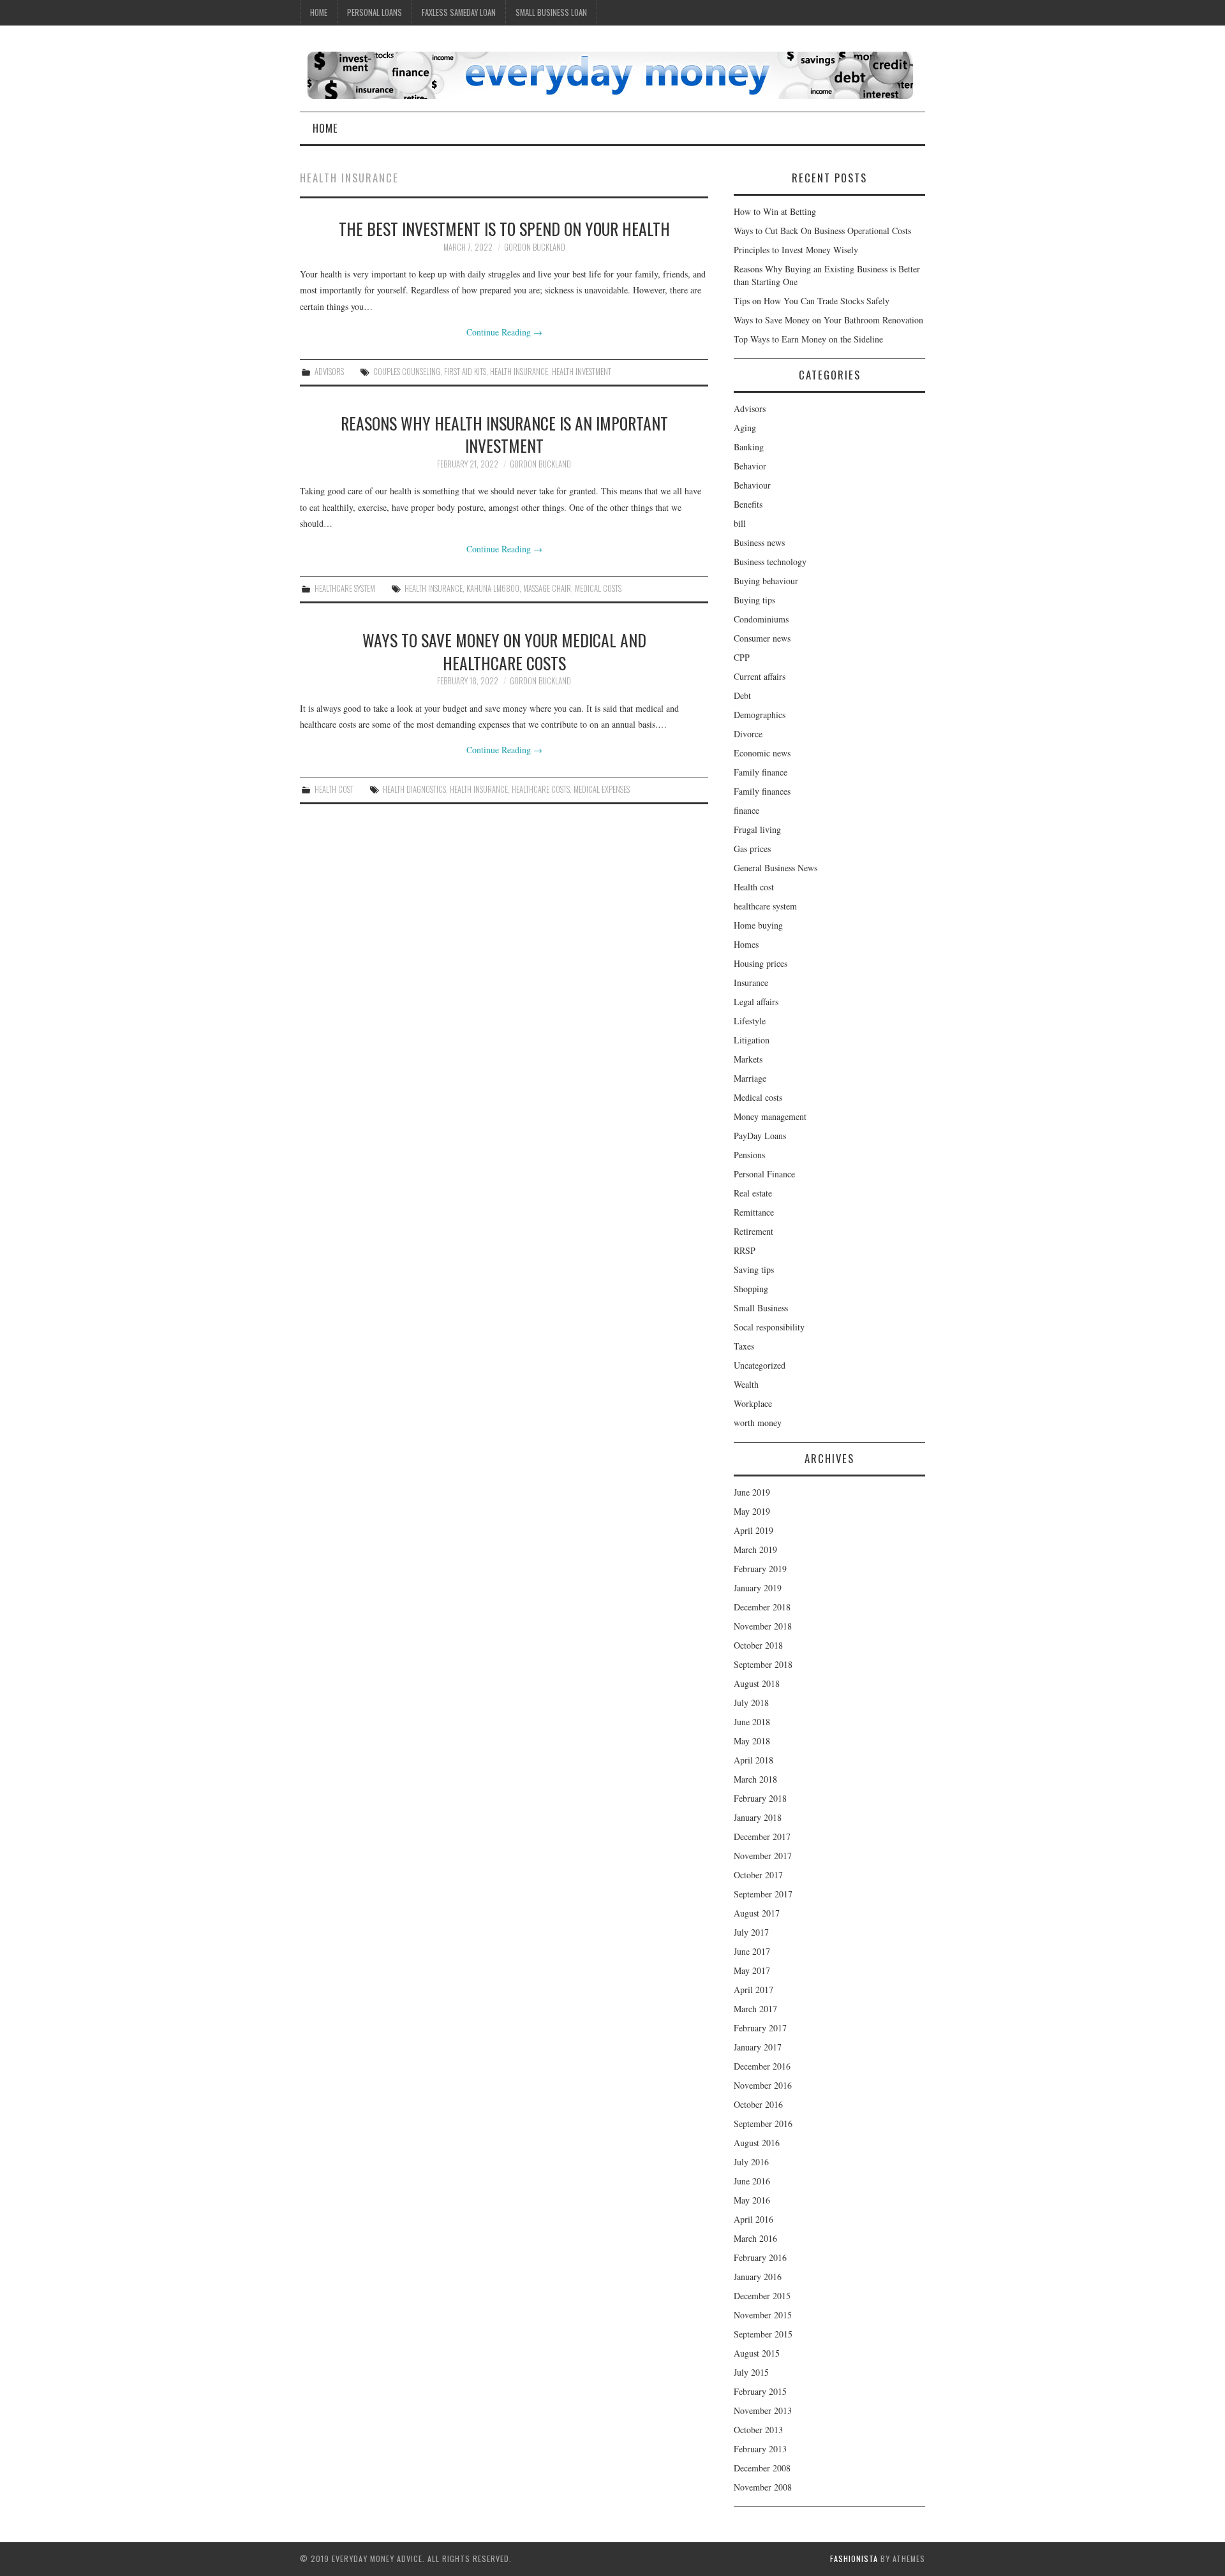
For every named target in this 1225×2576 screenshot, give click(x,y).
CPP (742, 657)
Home (319, 12)
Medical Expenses (602, 789)
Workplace (753, 1403)
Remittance (754, 1212)
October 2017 (758, 1875)
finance (746, 810)
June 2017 (752, 1951)
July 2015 (751, 2372)
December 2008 (762, 2468)
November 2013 (763, 2410)
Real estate (753, 1193)
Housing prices (761, 963)
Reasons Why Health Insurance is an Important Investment (504, 434)
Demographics (760, 715)
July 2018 (751, 1703)
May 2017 (752, 1970)
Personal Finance (764, 1174)
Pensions (749, 1155)
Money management (770, 1116)
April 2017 (754, 1990)
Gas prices (752, 849)
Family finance (761, 772)
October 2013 (758, 2430)
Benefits (748, 504)
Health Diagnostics (414, 789)
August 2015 (757, 2353)
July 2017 (751, 1932)
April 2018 (754, 1760)
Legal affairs (756, 1002)
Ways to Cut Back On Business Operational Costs (822, 231)
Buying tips (754, 600)
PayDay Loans (760, 1136)
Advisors (329, 372)
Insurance (751, 983)
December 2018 (762, 1607)
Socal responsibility (769, 1327)
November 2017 (763, 1856)
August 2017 (757, 1913)
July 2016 (751, 2162)
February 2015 (760, 2391)
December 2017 (762, 1836)
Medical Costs (598, 588)
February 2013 (760, 2449)
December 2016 (762, 2066)
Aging (745, 428)
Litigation (752, 1040)
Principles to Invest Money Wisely (796, 250)
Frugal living (757, 829)
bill (740, 523)
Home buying (758, 925)
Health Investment (582, 372)
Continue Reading (504, 332)
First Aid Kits (465, 372)
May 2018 (752, 1741)
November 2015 (763, 2315)
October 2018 (758, 1645)
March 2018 (755, 1779)
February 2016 (760, 2257)
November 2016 (763, 2085)
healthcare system (345, 588)
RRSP (745, 1250)
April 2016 (754, 2219)
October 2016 (758, 2104)
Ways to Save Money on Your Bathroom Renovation (828, 320)
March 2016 (755, 2238)
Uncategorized (760, 1365)
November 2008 (763, 2487)
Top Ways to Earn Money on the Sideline (808, 339)
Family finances (762, 791)
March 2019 (755, 1549)
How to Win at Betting (775, 211)
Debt (742, 696)
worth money (758, 1423)
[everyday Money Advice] (610, 74)
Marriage (750, 1078)
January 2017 (758, 2047)
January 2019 (758, 1588)
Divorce (748, 734)
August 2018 (757, 1683)
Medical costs (758, 1097)
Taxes (744, 1346)
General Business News (776, 868)
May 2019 (752, 1511)
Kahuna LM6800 (493, 588)
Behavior (750, 466)
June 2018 (752, 1722)
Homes (746, 944)
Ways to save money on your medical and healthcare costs (504, 651)
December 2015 (762, 2296)
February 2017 (760, 2028)
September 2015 (763, 2334)
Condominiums (761, 619)
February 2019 (760, 1569)
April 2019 (754, 1530)
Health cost (334, 789)
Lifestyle (750, 1021)
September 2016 (763, 2123)
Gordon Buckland (535, 247)
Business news (759, 542)
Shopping (751, 1289)
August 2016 (757, 2143)
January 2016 (758, 2277)
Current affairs (760, 676)
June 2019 (752, 1492)
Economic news (762, 753)
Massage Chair (547, 588)
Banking (749, 447)
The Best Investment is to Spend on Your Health (504, 228)
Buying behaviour (766, 581)
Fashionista (854, 2558)
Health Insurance (519, 372)
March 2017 (755, 2009)
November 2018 (763, 1626)
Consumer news (762, 638)
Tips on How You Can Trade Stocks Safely (812, 301)
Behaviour (752, 485)
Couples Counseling (407, 372)
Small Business (761, 1308)
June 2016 (752, 2181)
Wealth (746, 1384)
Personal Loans (375, 12)
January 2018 (758, 1817)
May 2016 (752, 2200)
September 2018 (763, 1664)
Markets (748, 1059)
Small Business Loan (551, 12)
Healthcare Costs (541, 789)
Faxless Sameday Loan (459, 12)
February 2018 (760, 1798)
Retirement (754, 1231)
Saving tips (754, 1270)
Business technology (770, 562)
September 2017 (763, 1894)
